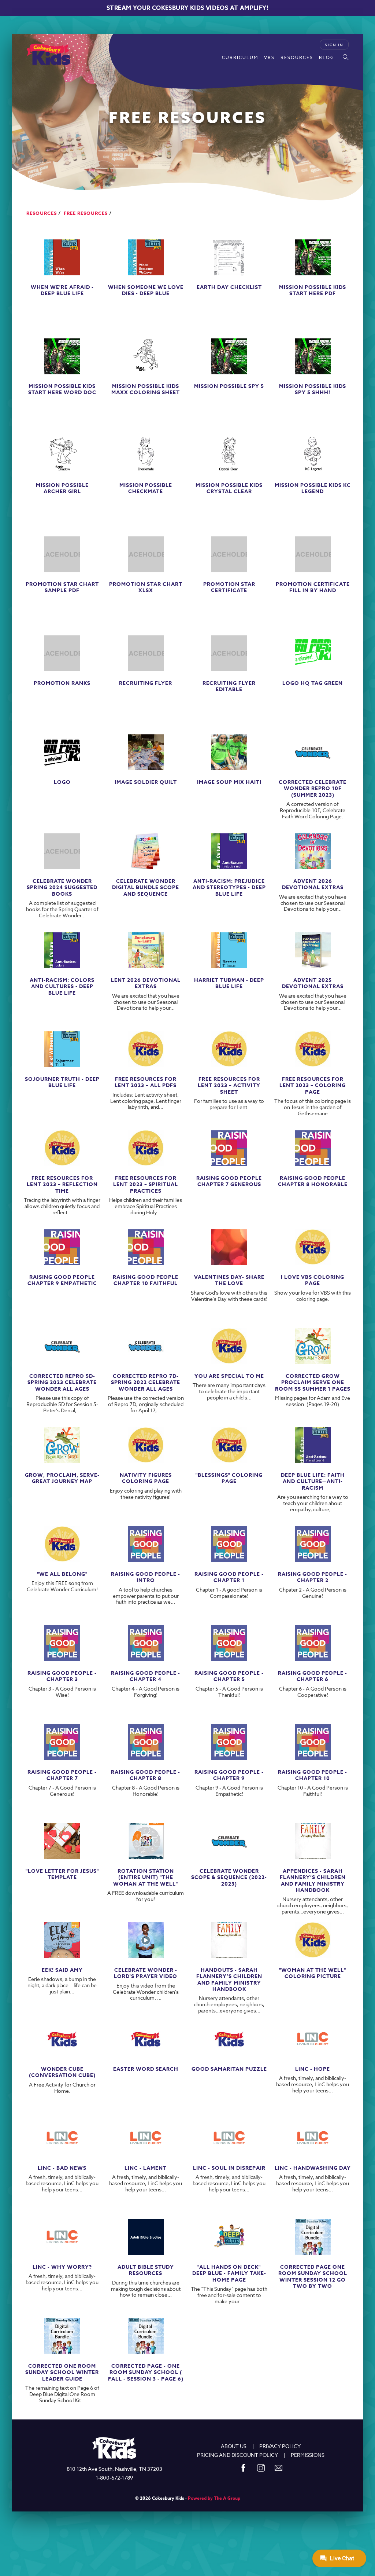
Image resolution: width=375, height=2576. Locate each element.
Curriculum (240, 57)
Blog (327, 57)
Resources (297, 57)
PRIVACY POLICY (280, 2446)
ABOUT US (234, 2446)
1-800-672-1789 (114, 2478)
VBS (269, 57)
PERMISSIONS (308, 2455)
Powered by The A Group (214, 2498)
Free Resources (86, 213)
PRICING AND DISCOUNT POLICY (237, 2455)
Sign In (334, 45)
